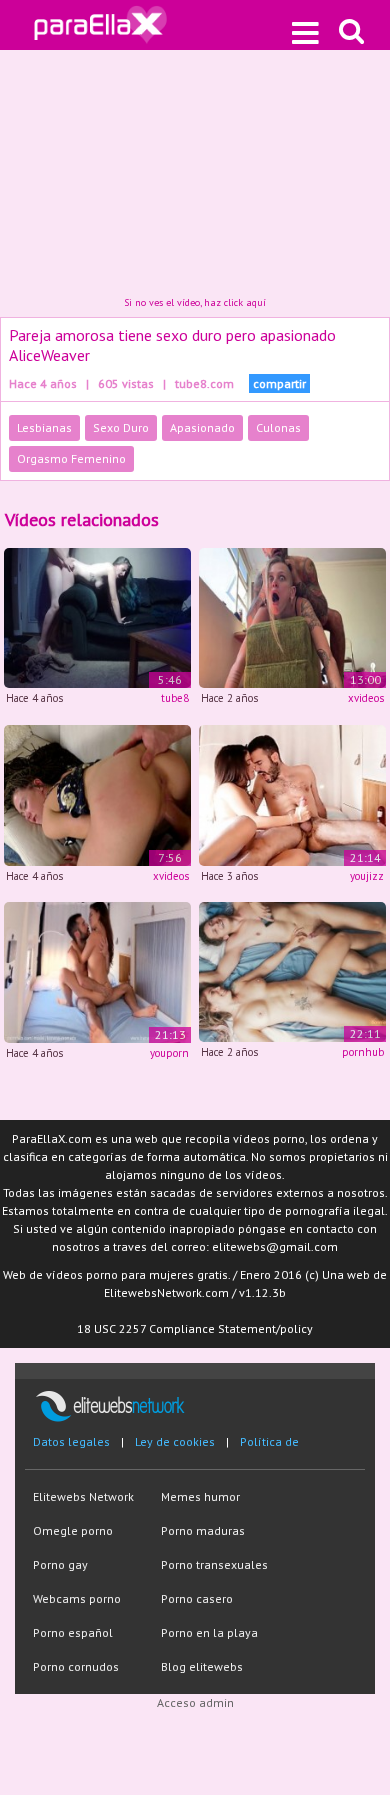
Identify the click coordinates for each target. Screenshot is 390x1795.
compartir (279, 383)
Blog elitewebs (202, 1666)
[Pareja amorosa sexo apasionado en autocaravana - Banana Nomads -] (292, 793)
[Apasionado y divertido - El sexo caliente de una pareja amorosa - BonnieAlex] (292, 970)
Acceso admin (195, 1702)
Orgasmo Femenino (71, 458)
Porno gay (60, 1564)
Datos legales (71, 1441)
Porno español (73, 1632)
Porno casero (197, 1598)
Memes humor (200, 1496)
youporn (169, 1053)
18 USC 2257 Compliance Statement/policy (195, 1328)
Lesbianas (44, 427)
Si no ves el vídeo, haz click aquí (195, 302)
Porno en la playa (209, 1632)
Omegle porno (73, 1530)
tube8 (175, 698)
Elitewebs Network (83, 1496)
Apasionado (202, 427)
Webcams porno (77, 1598)
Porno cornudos (76, 1666)
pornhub (363, 1052)
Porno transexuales (214, 1564)
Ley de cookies (175, 1441)
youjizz (367, 876)
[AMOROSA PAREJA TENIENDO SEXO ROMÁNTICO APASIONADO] (97, 793)
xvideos (366, 698)
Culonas (278, 427)
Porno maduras (203, 1530)
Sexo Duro (121, 427)
